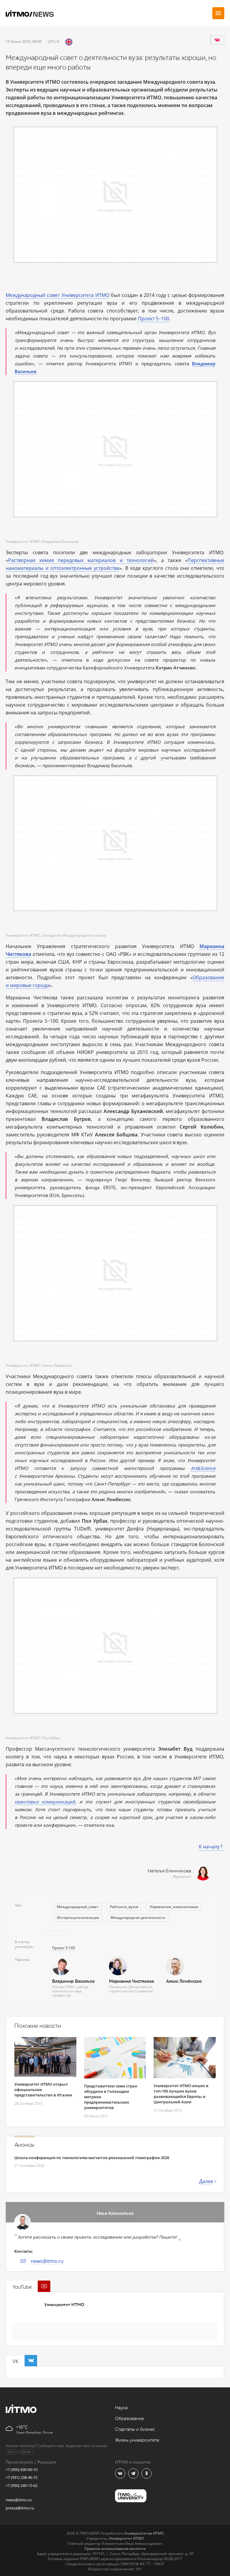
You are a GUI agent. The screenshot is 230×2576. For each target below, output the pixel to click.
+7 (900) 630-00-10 (22, 2470)
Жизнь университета (137, 2440)
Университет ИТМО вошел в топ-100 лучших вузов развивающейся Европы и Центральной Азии (181, 2094)
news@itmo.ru (47, 2261)
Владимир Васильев (73, 1981)
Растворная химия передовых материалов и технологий (81, 560)
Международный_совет (78, 1907)
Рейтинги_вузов (124, 1907)
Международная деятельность (138, 1918)
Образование (129, 2419)
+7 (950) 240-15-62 (22, 2485)
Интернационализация (78, 1918)
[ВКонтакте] (217, 40)
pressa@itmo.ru (20, 2508)
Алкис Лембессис (184, 1981)
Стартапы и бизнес (135, 2429)
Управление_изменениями (174, 1907)
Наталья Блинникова (169, 1871)
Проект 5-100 (64, 1948)
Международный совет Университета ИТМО (57, 295)
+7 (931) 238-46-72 (22, 2477)
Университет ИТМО (64, 2305)
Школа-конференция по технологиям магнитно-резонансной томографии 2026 (92, 2158)
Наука (121, 2408)
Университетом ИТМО (144, 2533)
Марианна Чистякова (131, 1981)
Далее (206, 2181)
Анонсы (24, 2145)
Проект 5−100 (153, 319)
